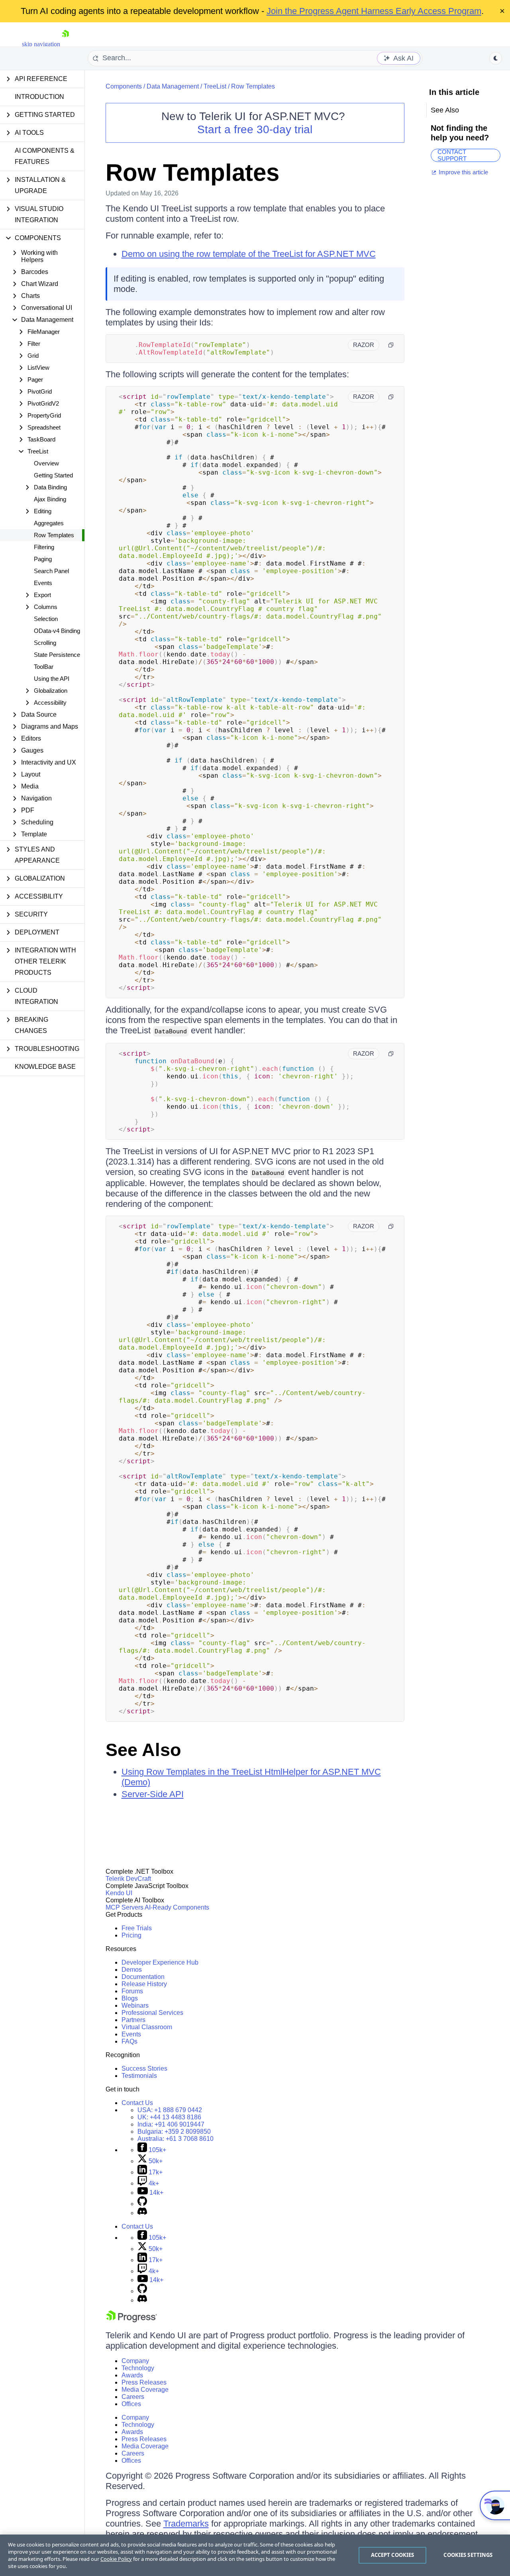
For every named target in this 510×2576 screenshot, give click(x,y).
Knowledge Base (45, 1067)
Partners (133, 2020)
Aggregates (49, 523)
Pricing (131, 1935)
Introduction (39, 97)
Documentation (143, 1977)
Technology (138, 2368)
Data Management (173, 86)
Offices (131, 2404)
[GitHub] (142, 2204)
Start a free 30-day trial (255, 129)
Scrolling (45, 643)
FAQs (129, 2041)
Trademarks (186, 2524)
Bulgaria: (174, 2132)
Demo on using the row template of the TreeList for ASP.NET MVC (249, 254)
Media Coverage (145, 2390)
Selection (46, 619)
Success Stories (144, 2068)
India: (171, 2124)
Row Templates (54, 535)
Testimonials (139, 2076)
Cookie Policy (116, 2559)
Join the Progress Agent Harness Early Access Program (374, 11)
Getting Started (53, 475)
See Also (143, 1750)
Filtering (44, 547)
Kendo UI (119, 1893)
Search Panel (51, 571)
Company (135, 2361)
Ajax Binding (50, 499)
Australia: (176, 2139)
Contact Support (452, 155)
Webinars (135, 2005)
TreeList (215, 86)
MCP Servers (125, 1907)
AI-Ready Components (177, 1907)
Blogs (130, 1998)
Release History (144, 1984)
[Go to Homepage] (65, 44)
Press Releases (144, 2382)
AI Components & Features (45, 156)
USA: (170, 2110)
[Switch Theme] (496, 58)
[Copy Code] (391, 345)
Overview (46, 463)
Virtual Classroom (147, 2027)
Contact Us (137, 2103)
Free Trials (137, 1928)
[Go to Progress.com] (131, 2320)
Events (43, 583)
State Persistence (57, 655)
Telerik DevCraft (128, 1879)
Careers (133, 2397)
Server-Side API (153, 1794)
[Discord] (142, 2213)
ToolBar (44, 667)
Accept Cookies (393, 2555)
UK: (169, 2117)
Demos (132, 1970)
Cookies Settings (468, 2555)
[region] (255, 2555)
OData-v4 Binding (57, 631)
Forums (132, 1991)
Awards (132, 2375)
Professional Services (152, 2013)
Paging (43, 559)
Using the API (52, 679)
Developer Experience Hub (160, 1962)
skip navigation (41, 44)
